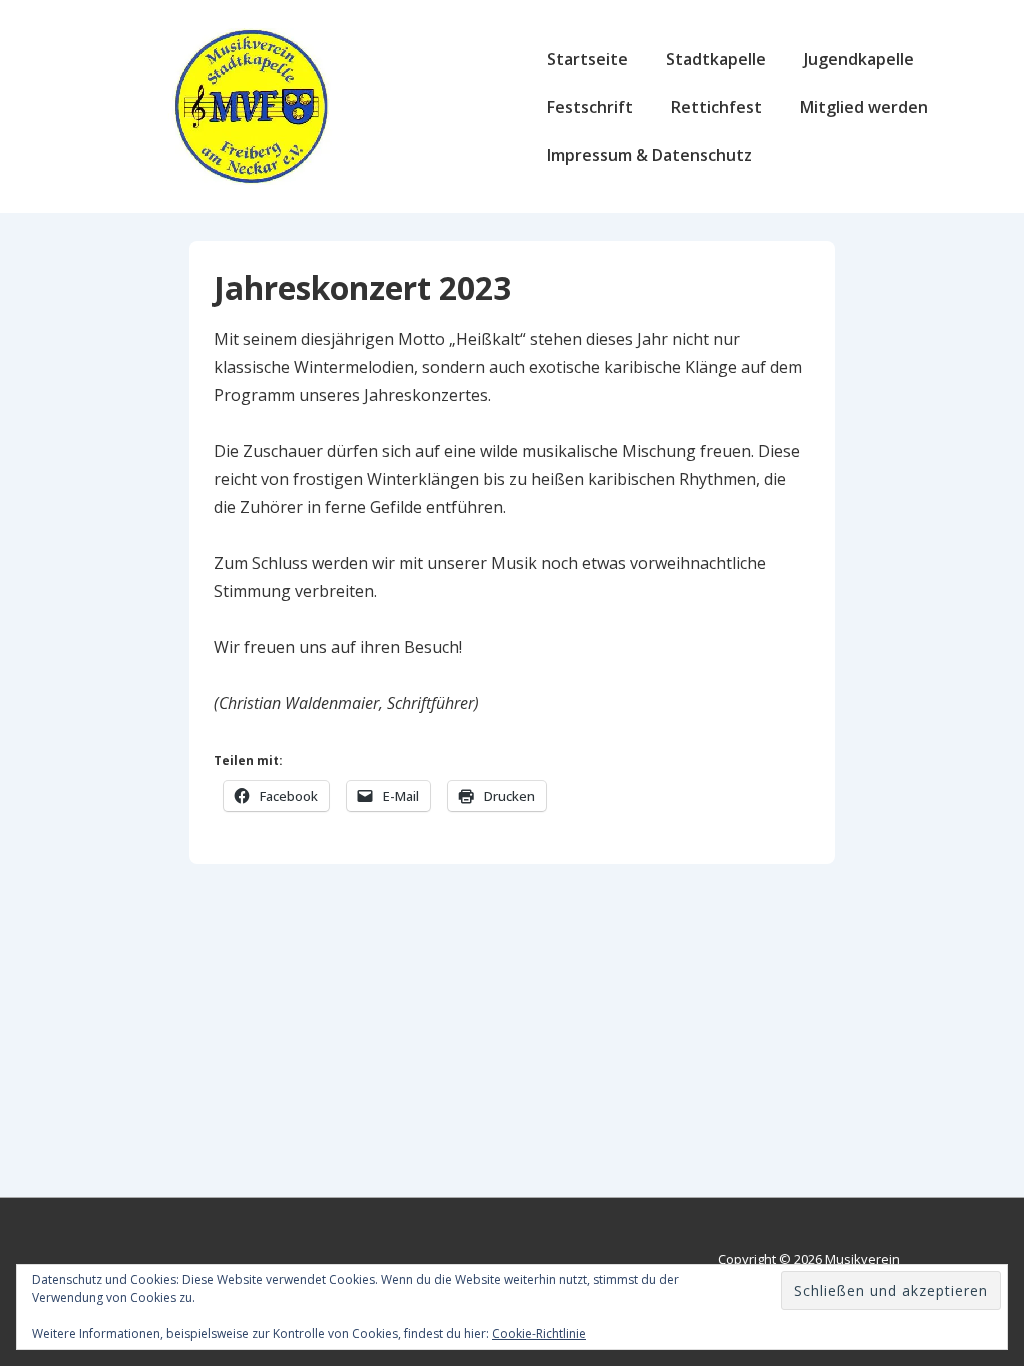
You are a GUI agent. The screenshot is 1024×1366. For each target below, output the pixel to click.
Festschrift (590, 107)
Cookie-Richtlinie (539, 1333)
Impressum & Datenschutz (649, 155)
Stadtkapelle (716, 59)
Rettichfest (716, 107)
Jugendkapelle (859, 59)
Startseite (587, 59)
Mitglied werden (864, 107)
